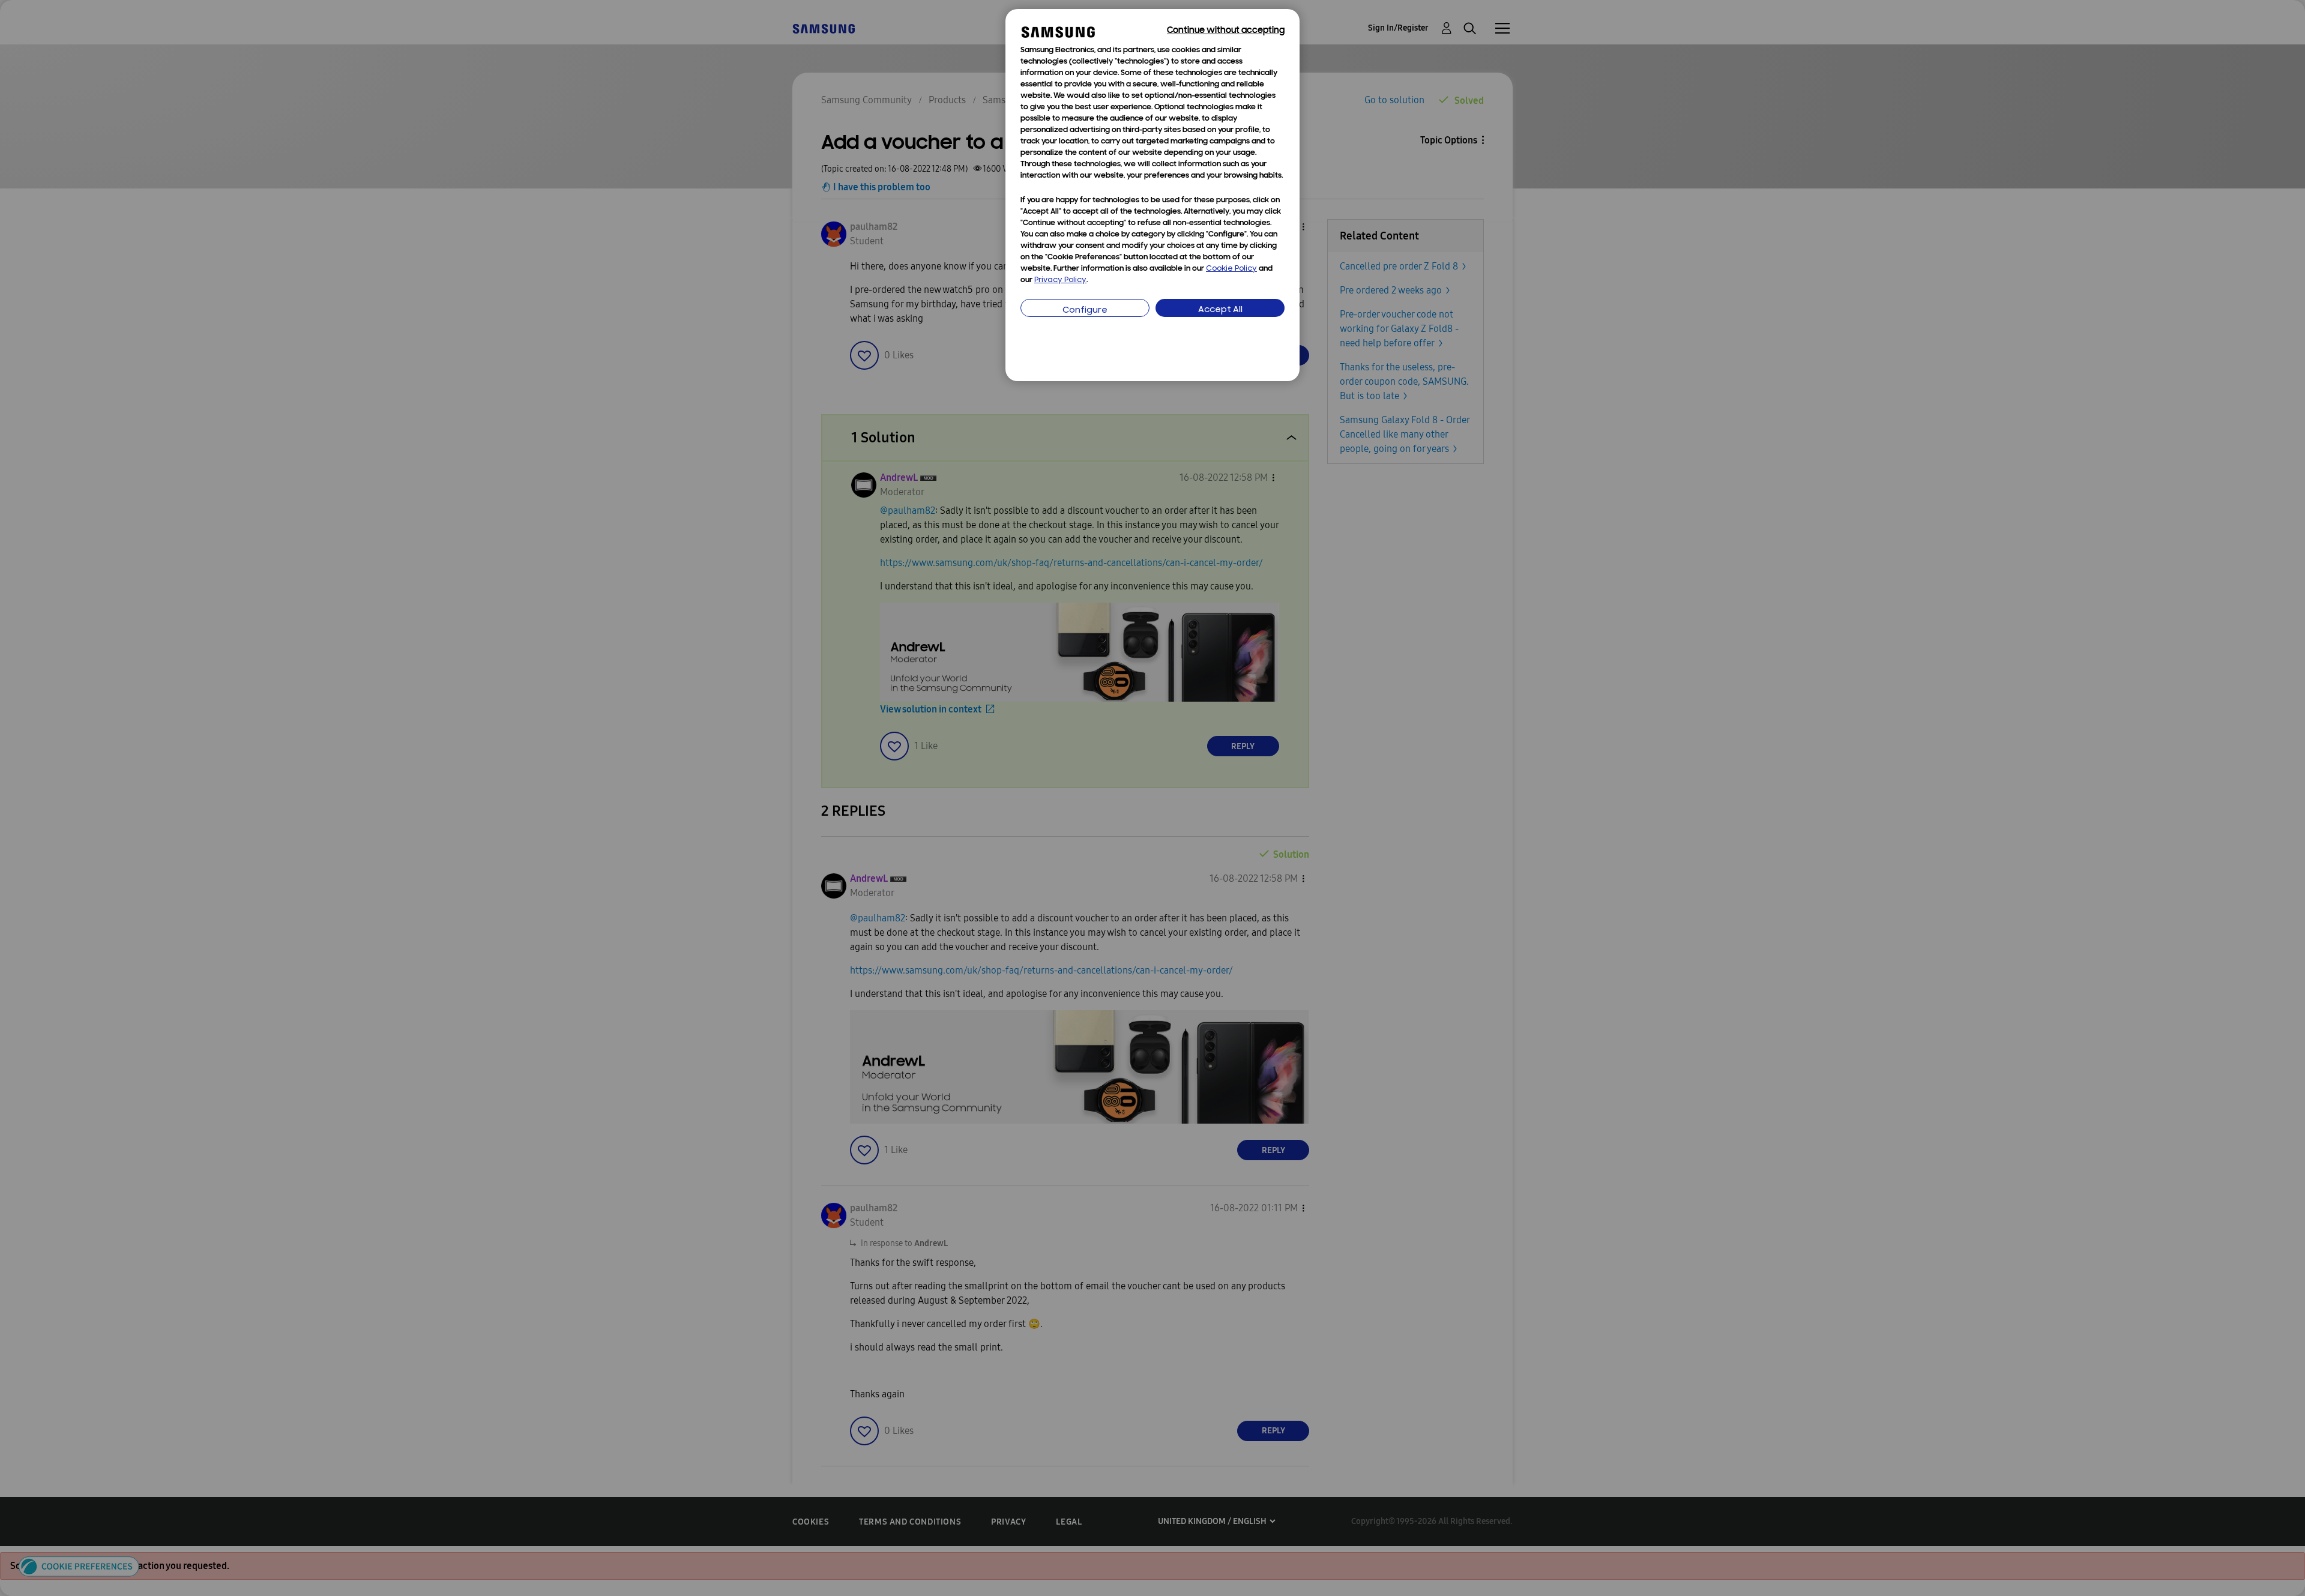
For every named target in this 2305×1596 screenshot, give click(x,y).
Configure (1085, 311)
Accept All (1220, 310)
